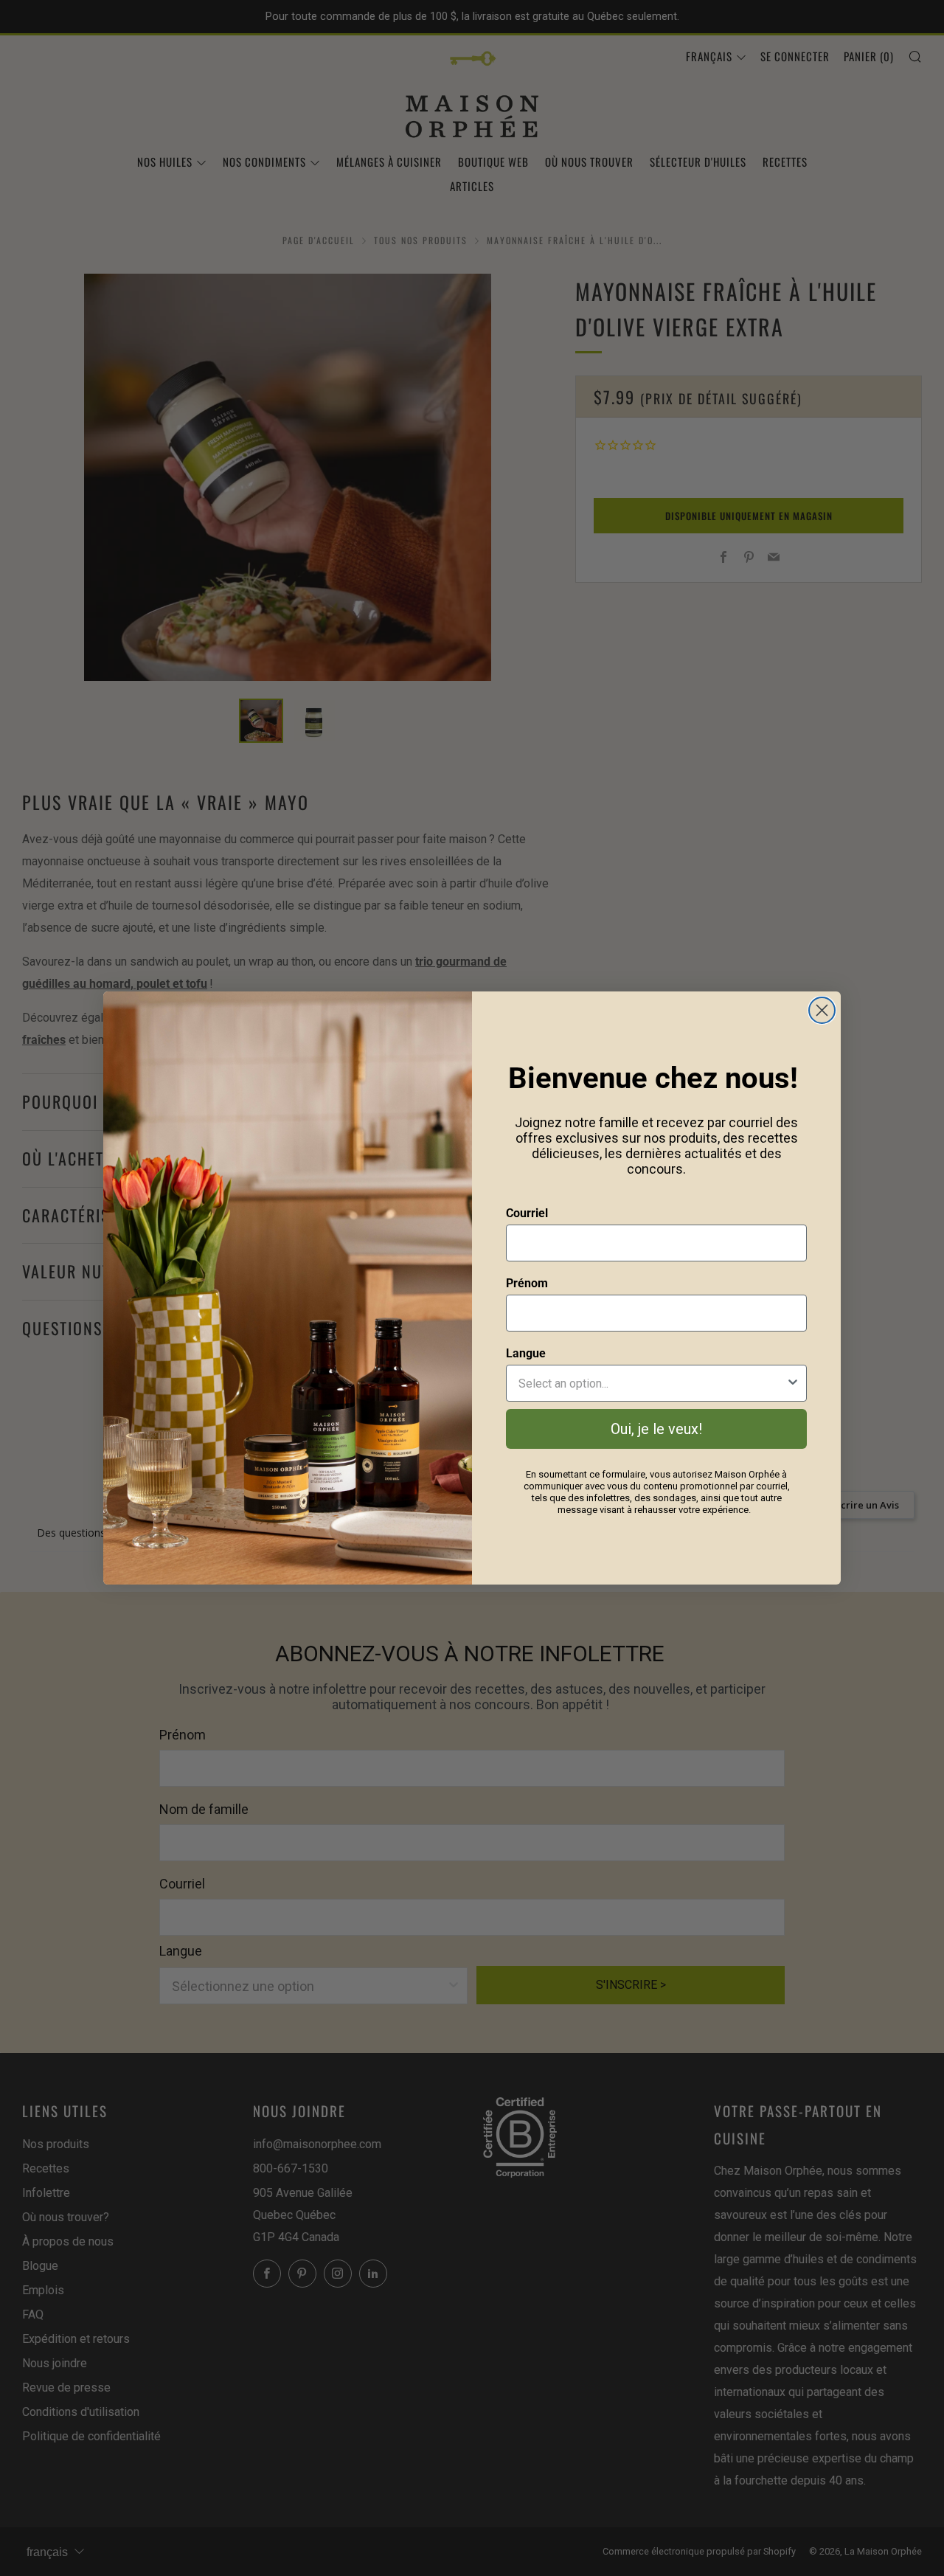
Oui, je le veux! (656, 1429)
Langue (526, 1353)
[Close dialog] (822, 1010)
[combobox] (652, 1383)
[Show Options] (793, 1383)
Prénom (527, 1283)
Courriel (527, 1213)
